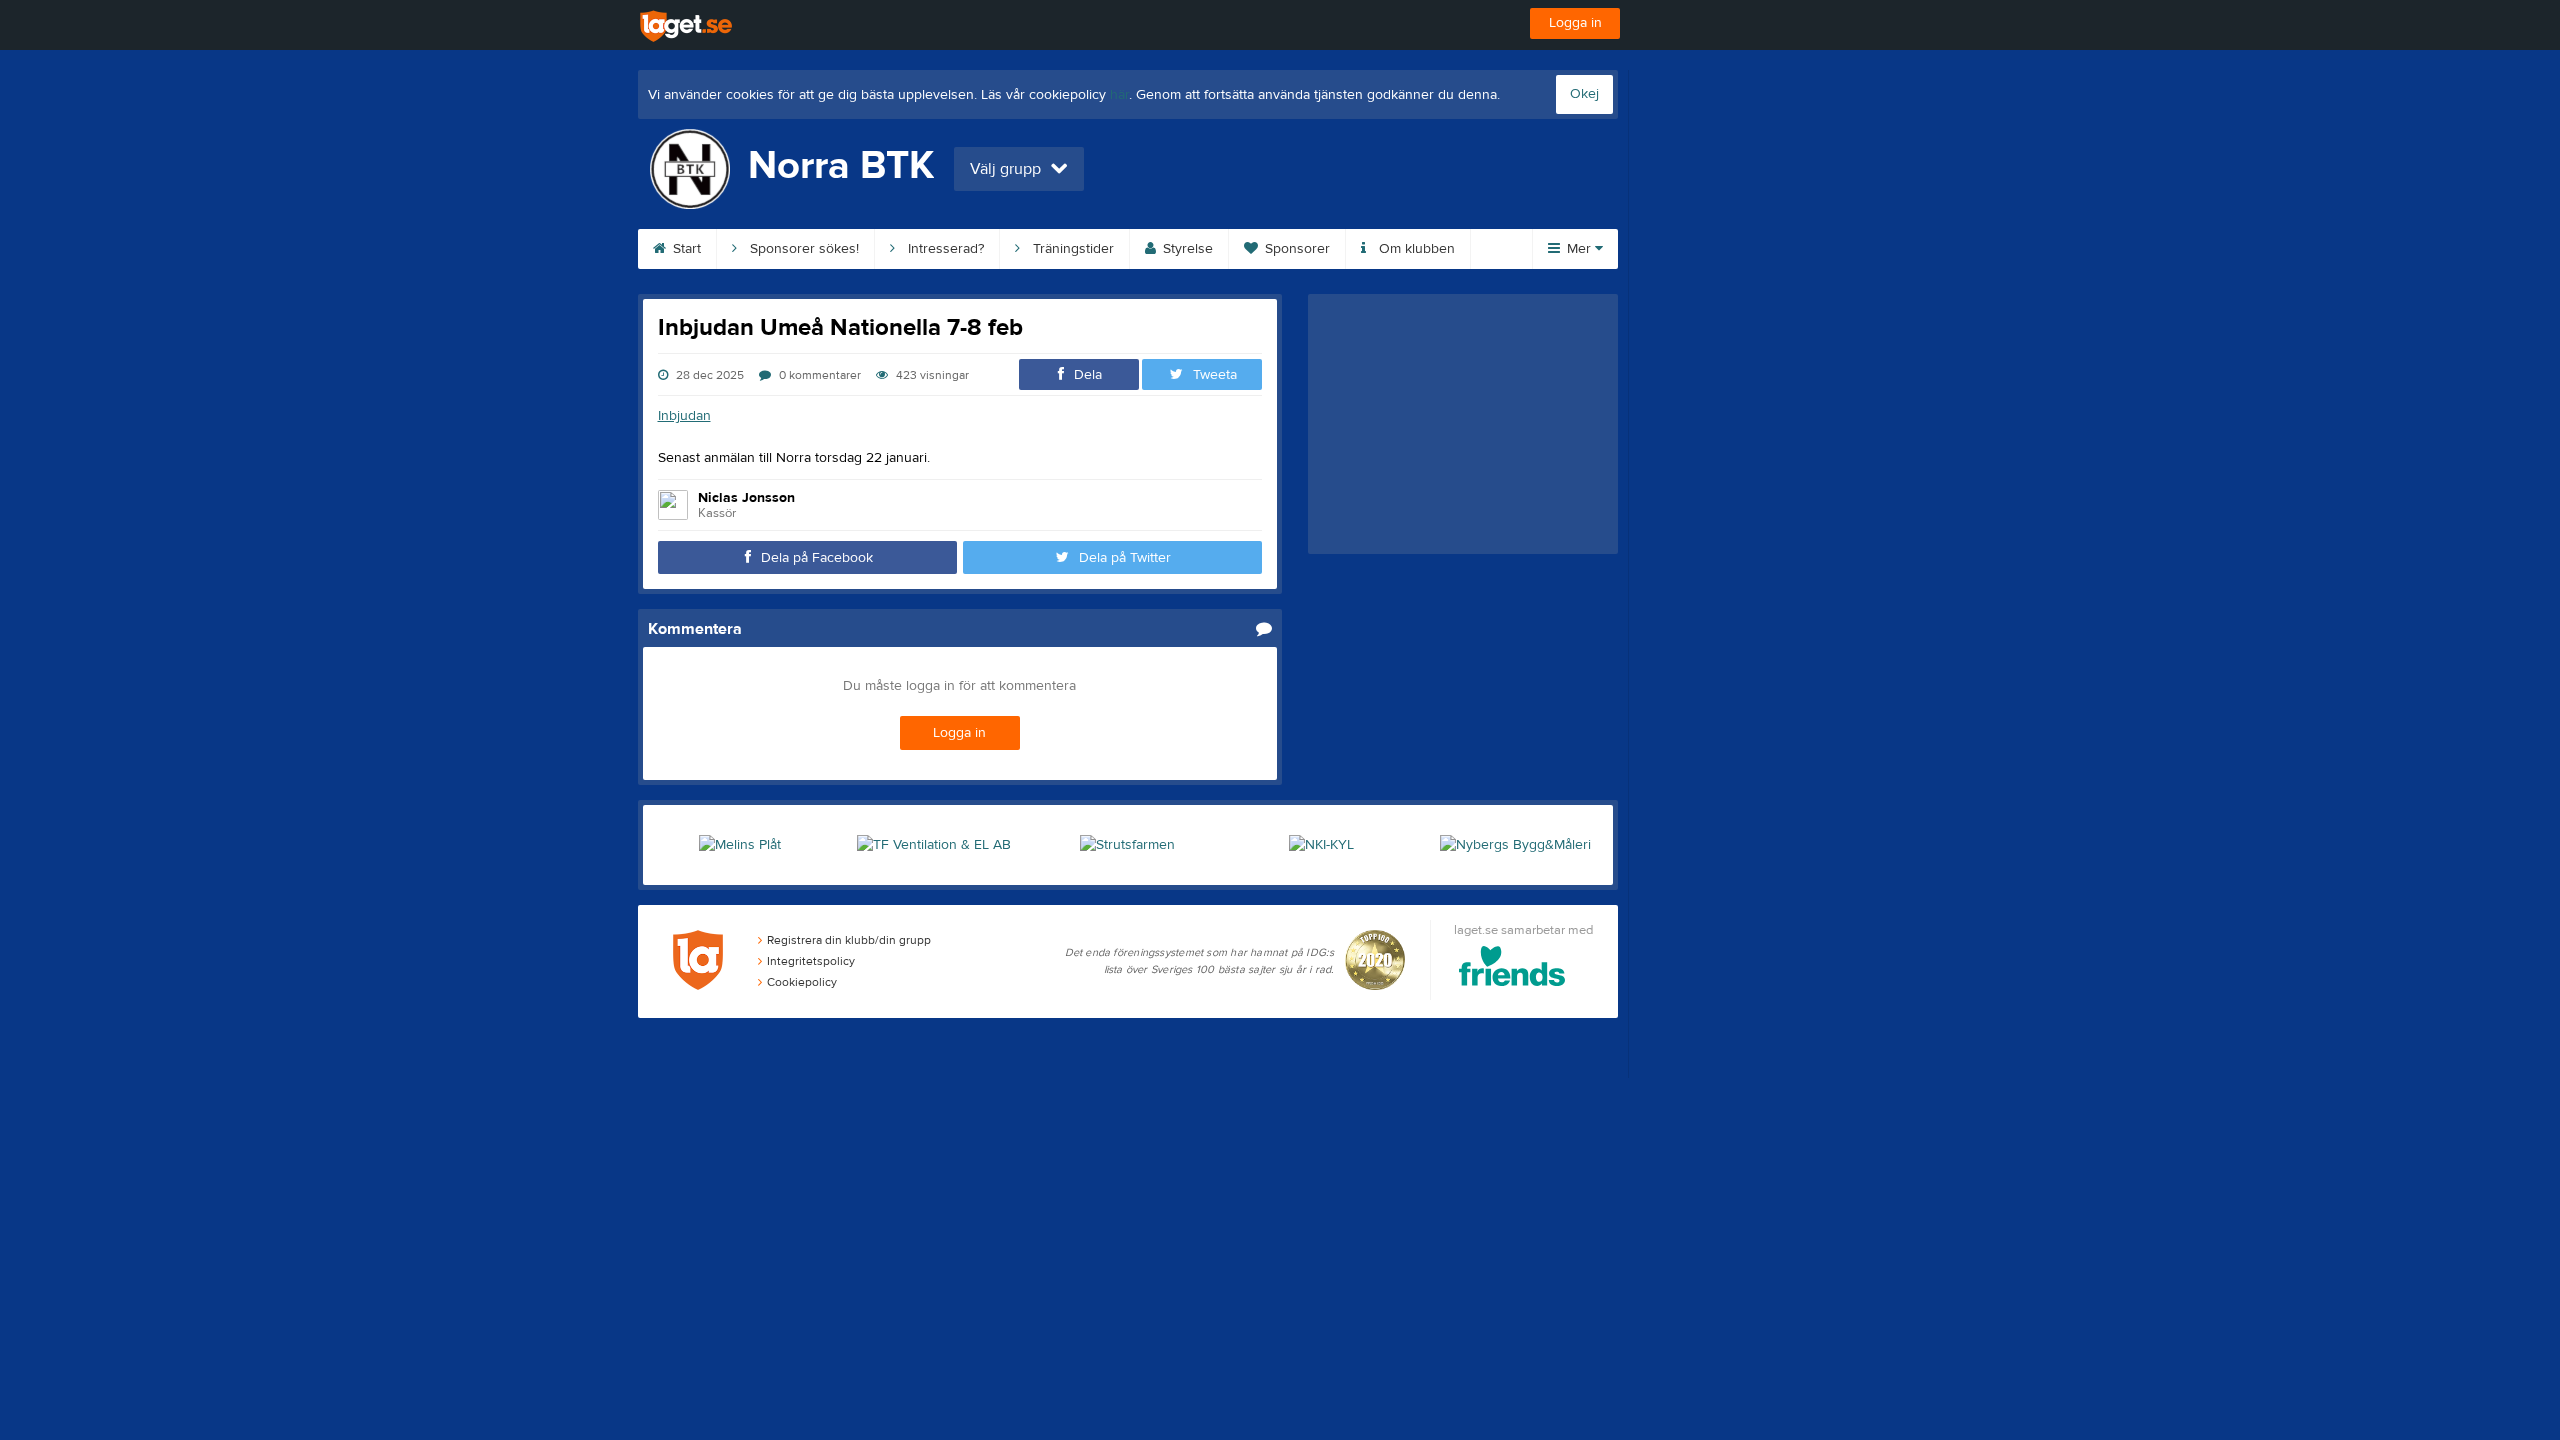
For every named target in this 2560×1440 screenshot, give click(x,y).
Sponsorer (1295, 249)
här (1119, 95)
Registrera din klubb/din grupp (849, 940)
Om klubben (1415, 249)
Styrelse (1186, 249)
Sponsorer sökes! (802, 249)
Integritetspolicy (811, 961)
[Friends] (1512, 969)
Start (685, 249)
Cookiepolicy (802, 982)
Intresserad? (944, 249)
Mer (1579, 249)
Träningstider (1071, 249)
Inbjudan (684, 416)
